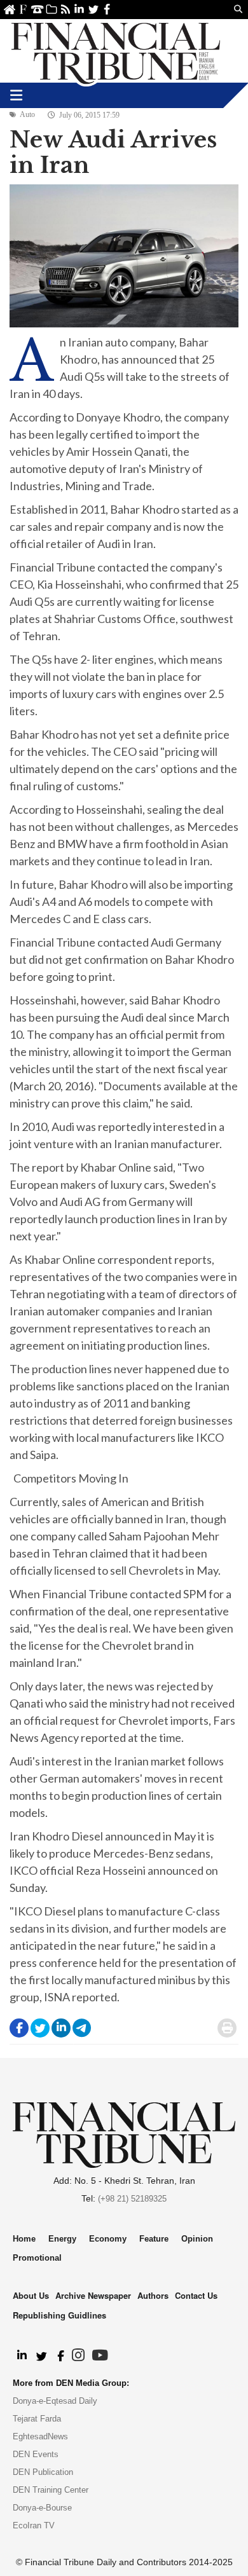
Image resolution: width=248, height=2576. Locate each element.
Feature (154, 2239)
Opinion (197, 2239)
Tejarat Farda (37, 2419)
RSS (65, 9)
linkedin (79, 9)
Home (9, 9)
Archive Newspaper (93, 2295)
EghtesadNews (40, 2436)
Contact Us (37, 9)
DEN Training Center (51, 2490)
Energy (62, 2239)
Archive (51, 9)
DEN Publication (43, 2472)
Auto (27, 114)
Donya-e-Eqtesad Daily (55, 2401)
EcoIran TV (34, 2525)
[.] (21, 2356)
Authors (153, 2295)
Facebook (107, 9)
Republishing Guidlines (59, 2315)
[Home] (116, 51)
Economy (108, 2239)
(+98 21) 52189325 (132, 2199)
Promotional (37, 2258)
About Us (23, 9)
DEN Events (36, 2454)
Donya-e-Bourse (42, 2508)
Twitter (93, 9)
